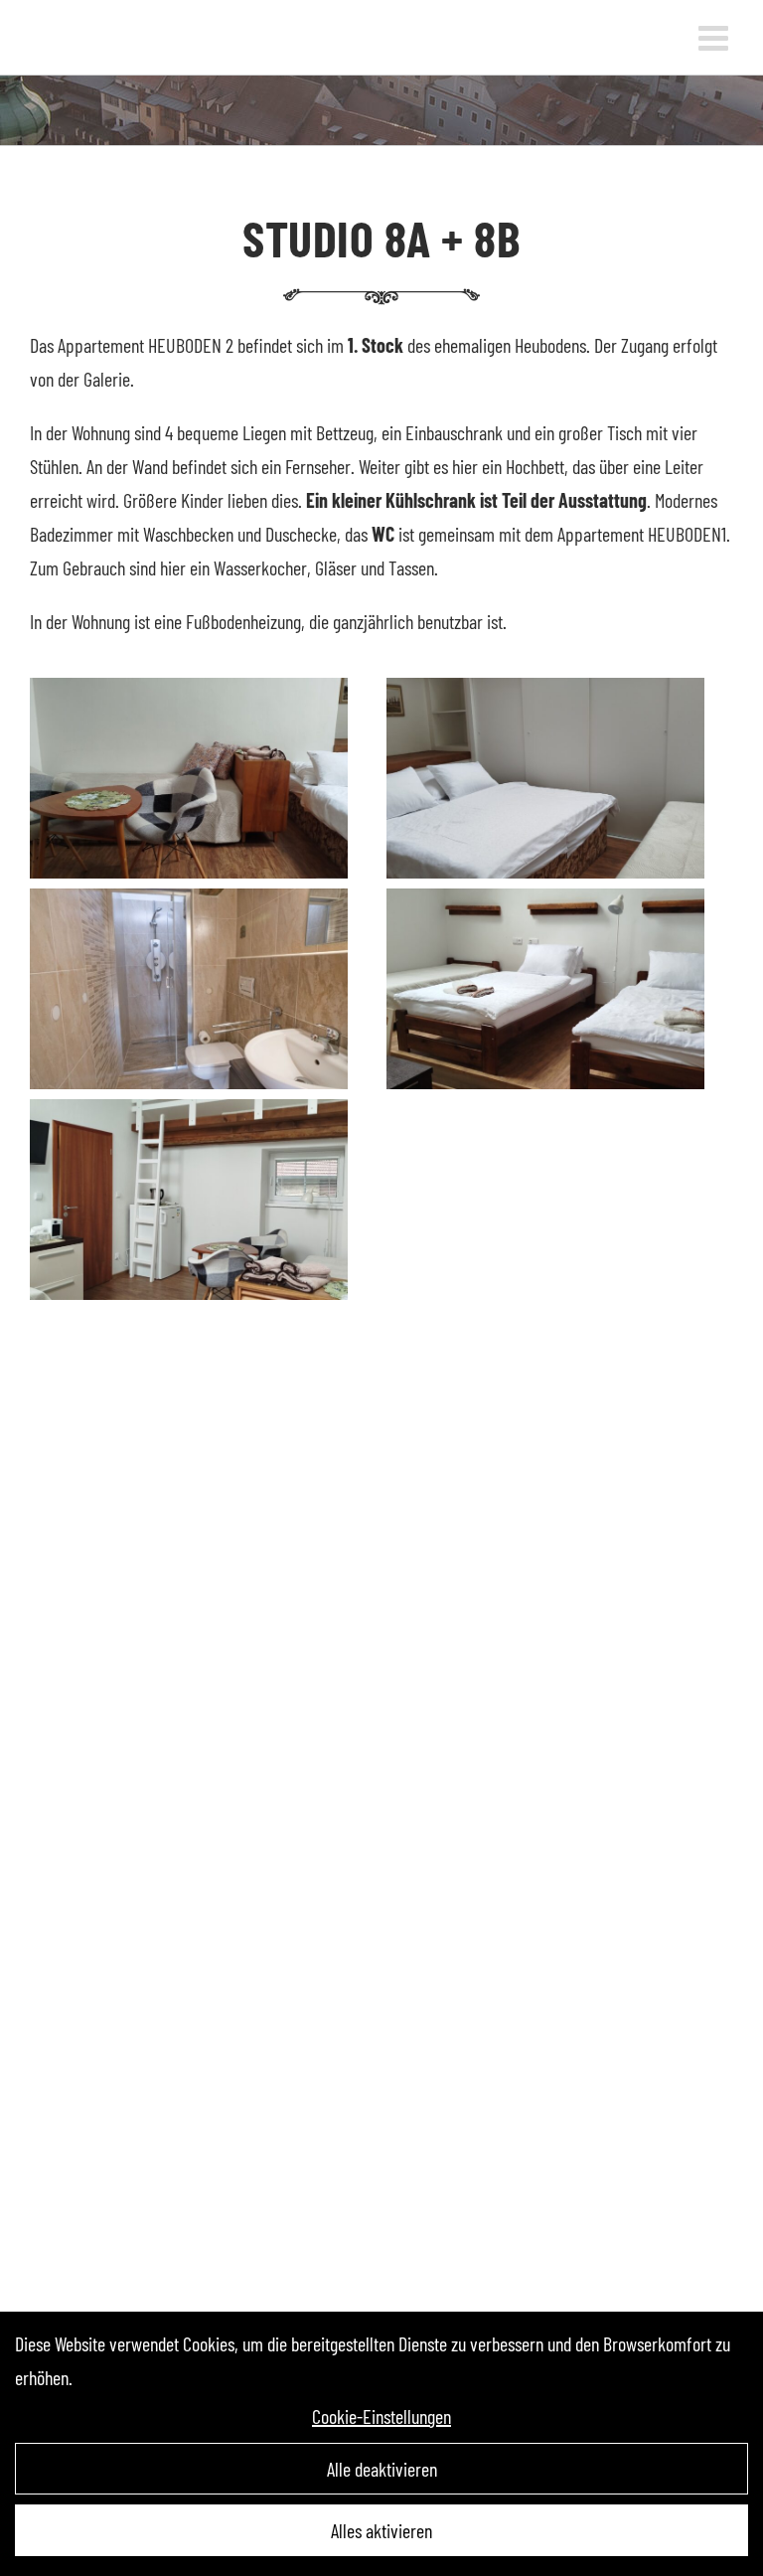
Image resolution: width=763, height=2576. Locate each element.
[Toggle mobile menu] (716, 37)
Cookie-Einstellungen (381, 2416)
